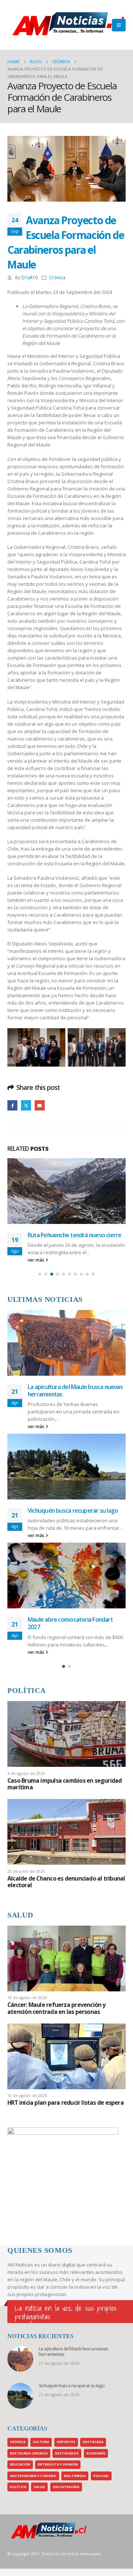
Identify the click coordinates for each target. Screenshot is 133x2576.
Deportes (66, 2442)
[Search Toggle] (104, 25)
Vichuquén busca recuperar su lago (73, 1511)
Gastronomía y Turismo (33, 2476)
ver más (37, 1260)
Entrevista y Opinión (58, 2464)
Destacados (67, 2453)
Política (18, 2487)
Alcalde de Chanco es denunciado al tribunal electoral (66, 1882)
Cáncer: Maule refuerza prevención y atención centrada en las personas (57, 2008)
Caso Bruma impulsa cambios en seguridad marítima (65, 1784)
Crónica (57, 277)
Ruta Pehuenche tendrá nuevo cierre (74, 1235)
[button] (40, 1274)
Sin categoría (66, 2487)
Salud (39, 2487)
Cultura (41, 2442)
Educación (20, 2464)
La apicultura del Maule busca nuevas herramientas (75, 1390)
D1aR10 (30, 277)
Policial (101, 2476)
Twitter (26, 1105)
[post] (66, 1734)
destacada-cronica (29, 2453)
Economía (96, 2453)
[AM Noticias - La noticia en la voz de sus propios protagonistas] (26, 25)
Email (40, 1105)
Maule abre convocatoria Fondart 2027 (70, 1623)
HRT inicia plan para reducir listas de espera (66, 2103)
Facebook (12, 1105)
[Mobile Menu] (119, 25)
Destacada (93, 2442)
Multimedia (75, 2476)
